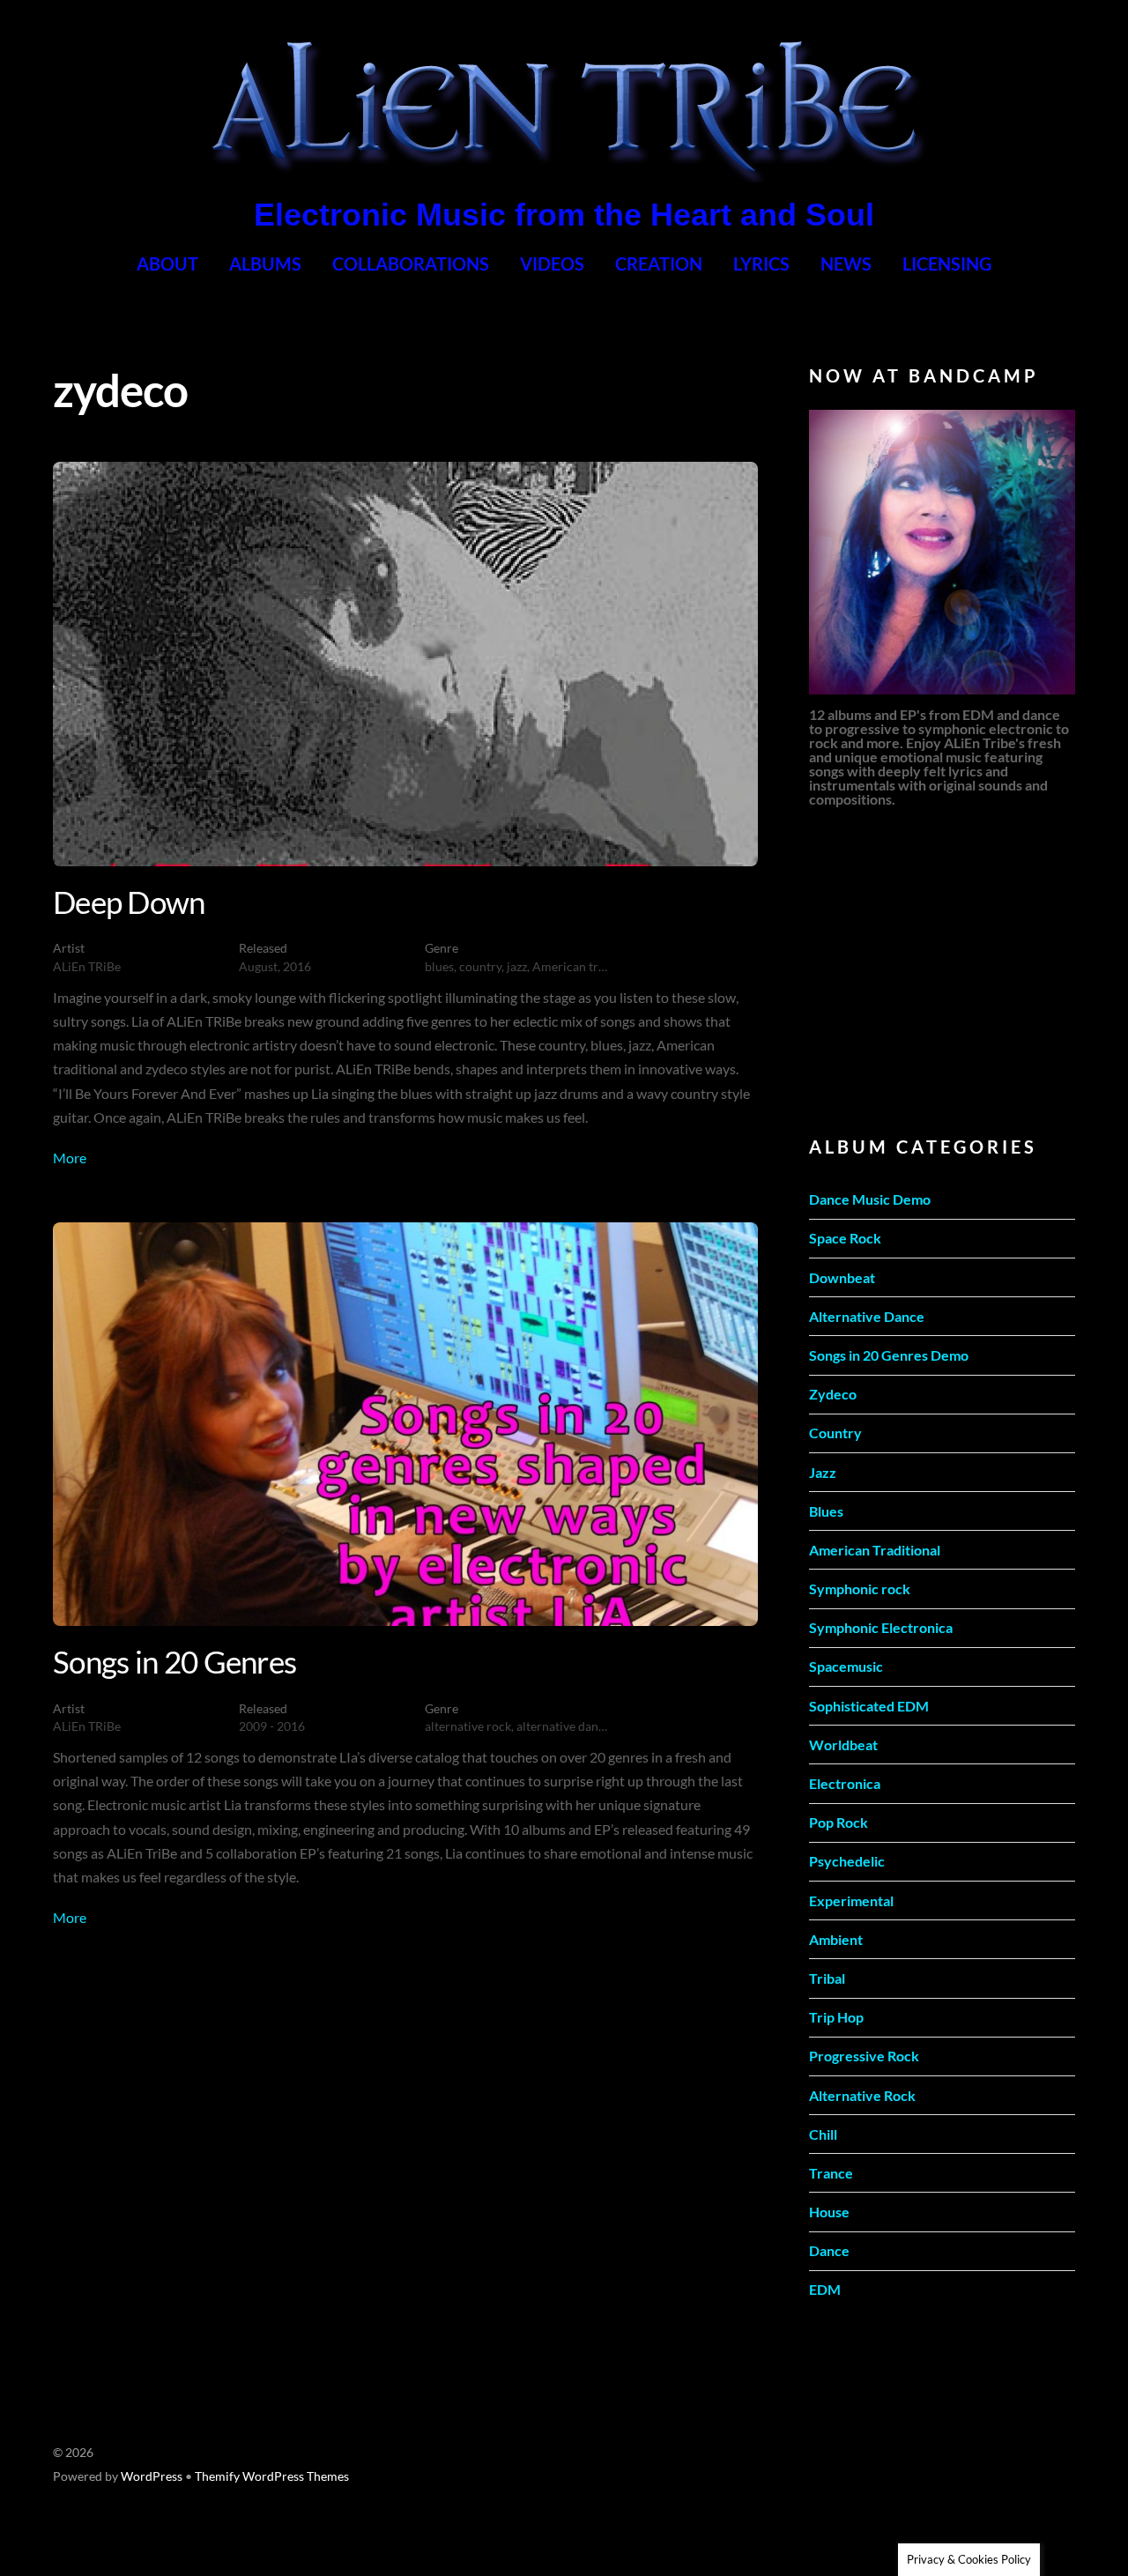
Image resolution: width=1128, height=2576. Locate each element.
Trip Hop (836, 2017)
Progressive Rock (864, 2056)
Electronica (845, 1783)
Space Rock (845, 1238)
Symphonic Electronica (881, 1627)
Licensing (947, 264)
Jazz (823, 1472)
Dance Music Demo (870, 1199)
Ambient (836, 1939)
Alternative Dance (867, 1316)
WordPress (152, 2476)
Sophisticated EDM (869, 1706)
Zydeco (833, 1394)
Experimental (851, 1900)
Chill (823, 2134)
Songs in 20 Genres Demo (889, 1355)
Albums (265, 264)
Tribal (827, 1978)
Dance (829, 2250)
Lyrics (761, 264)
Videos (552, 264)
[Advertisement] (941, 969)
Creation (659, 264)
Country (835, 1433)
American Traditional (875, 1550)
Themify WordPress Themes (272, 2476)
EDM (825, 2289)
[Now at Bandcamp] (942, 552)
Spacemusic (846, 1666)
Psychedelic (847, 1861)
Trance (831, 2173)
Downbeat (842, 1277)
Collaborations (411, 264)
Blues (826, 1511)
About (167, 264)
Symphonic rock (860, 1589)
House (829, 2212)
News (846, 264)
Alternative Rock (862, 2095)
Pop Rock (839, 1822)
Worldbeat (843, 1745)
